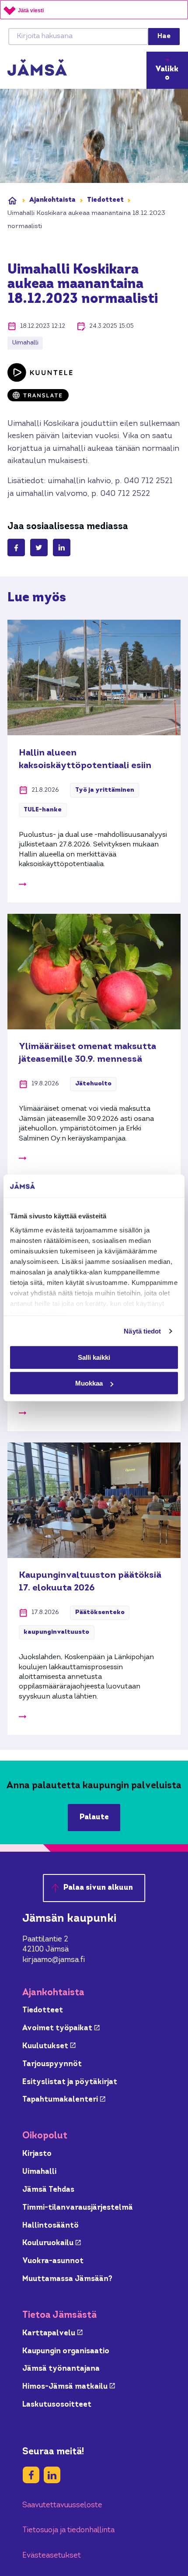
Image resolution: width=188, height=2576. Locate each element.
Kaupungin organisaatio (66, 2351)
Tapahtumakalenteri (64, 2100)
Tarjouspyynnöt (52, 2064)
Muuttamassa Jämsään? (67, 2279)
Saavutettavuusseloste (62, 2505)
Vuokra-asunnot (53, 2261)
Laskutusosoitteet (57, 2405)
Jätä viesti (31, 11)
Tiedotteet (105, 200)
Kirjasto (37, 2154)
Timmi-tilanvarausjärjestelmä (78, 2208)
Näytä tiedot (142, 1331)
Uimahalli (39, 2172)
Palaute (94, 1817)
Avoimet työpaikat (61, 2028)
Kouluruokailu (52, 2243)
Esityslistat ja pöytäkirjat (70, 2082)
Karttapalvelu (52, 2333)
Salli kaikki (94, 1357)
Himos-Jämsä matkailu (69, 2387)
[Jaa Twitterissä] (39, 547)
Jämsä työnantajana (61, 2369)
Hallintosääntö (50, 2226)
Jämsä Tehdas (48, 2190)
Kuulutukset (49, 2046)
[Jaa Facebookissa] (16, 547)
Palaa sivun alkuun (98, 1888)
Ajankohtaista (52, 200)
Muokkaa (89, 1383)
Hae (164, 36)
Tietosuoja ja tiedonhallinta (68, 2530)
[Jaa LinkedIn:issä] (62, 547)
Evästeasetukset (52, 2556)
